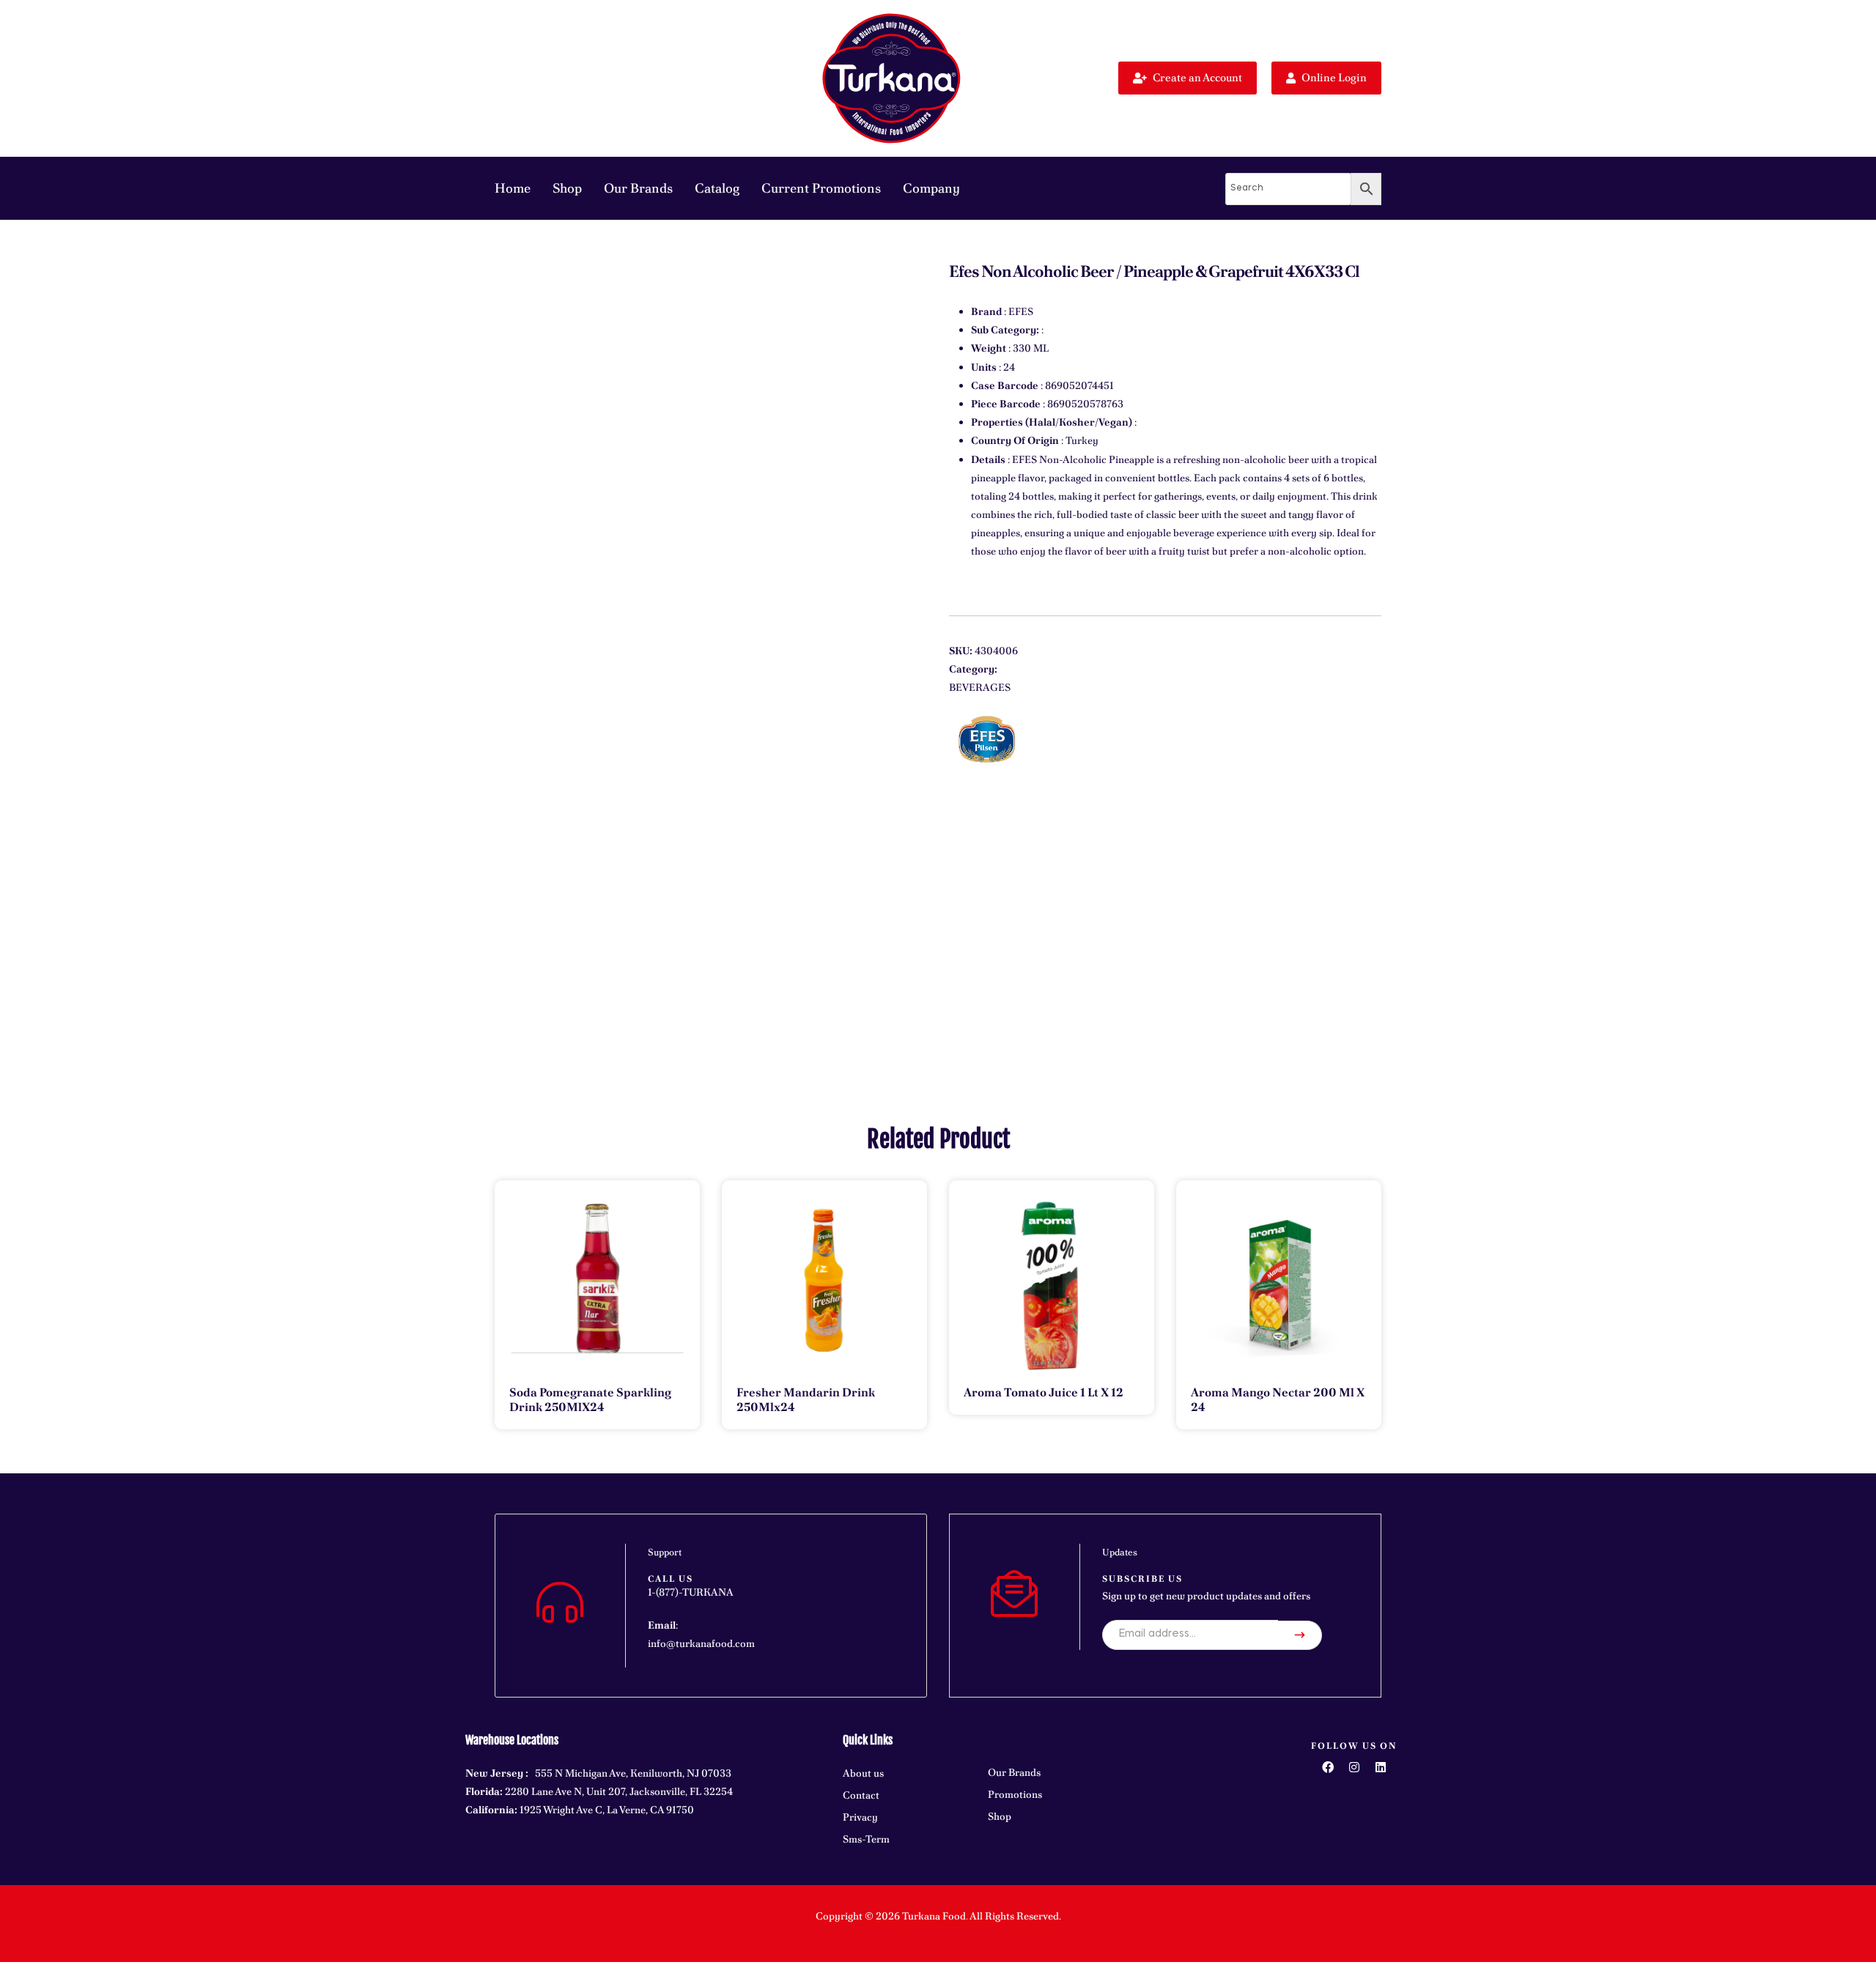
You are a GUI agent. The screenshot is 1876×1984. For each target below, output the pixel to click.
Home (513, 188)
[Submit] (1300, 1635)
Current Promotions (821, 188)
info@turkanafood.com (701, 1643)
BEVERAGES (980, 687)
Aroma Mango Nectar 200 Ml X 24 (1278, 1400)
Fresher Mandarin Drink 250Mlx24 (806, 1400)
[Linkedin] (1381, 1767)
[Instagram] (1354, 1767)
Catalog (717, 188)
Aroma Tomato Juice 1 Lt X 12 (1044, 1392)
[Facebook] (1328, 1767)
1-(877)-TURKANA (691, 1592)
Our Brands (638, 188)
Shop (567, 188)
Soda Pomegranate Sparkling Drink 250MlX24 (590, 1400)
